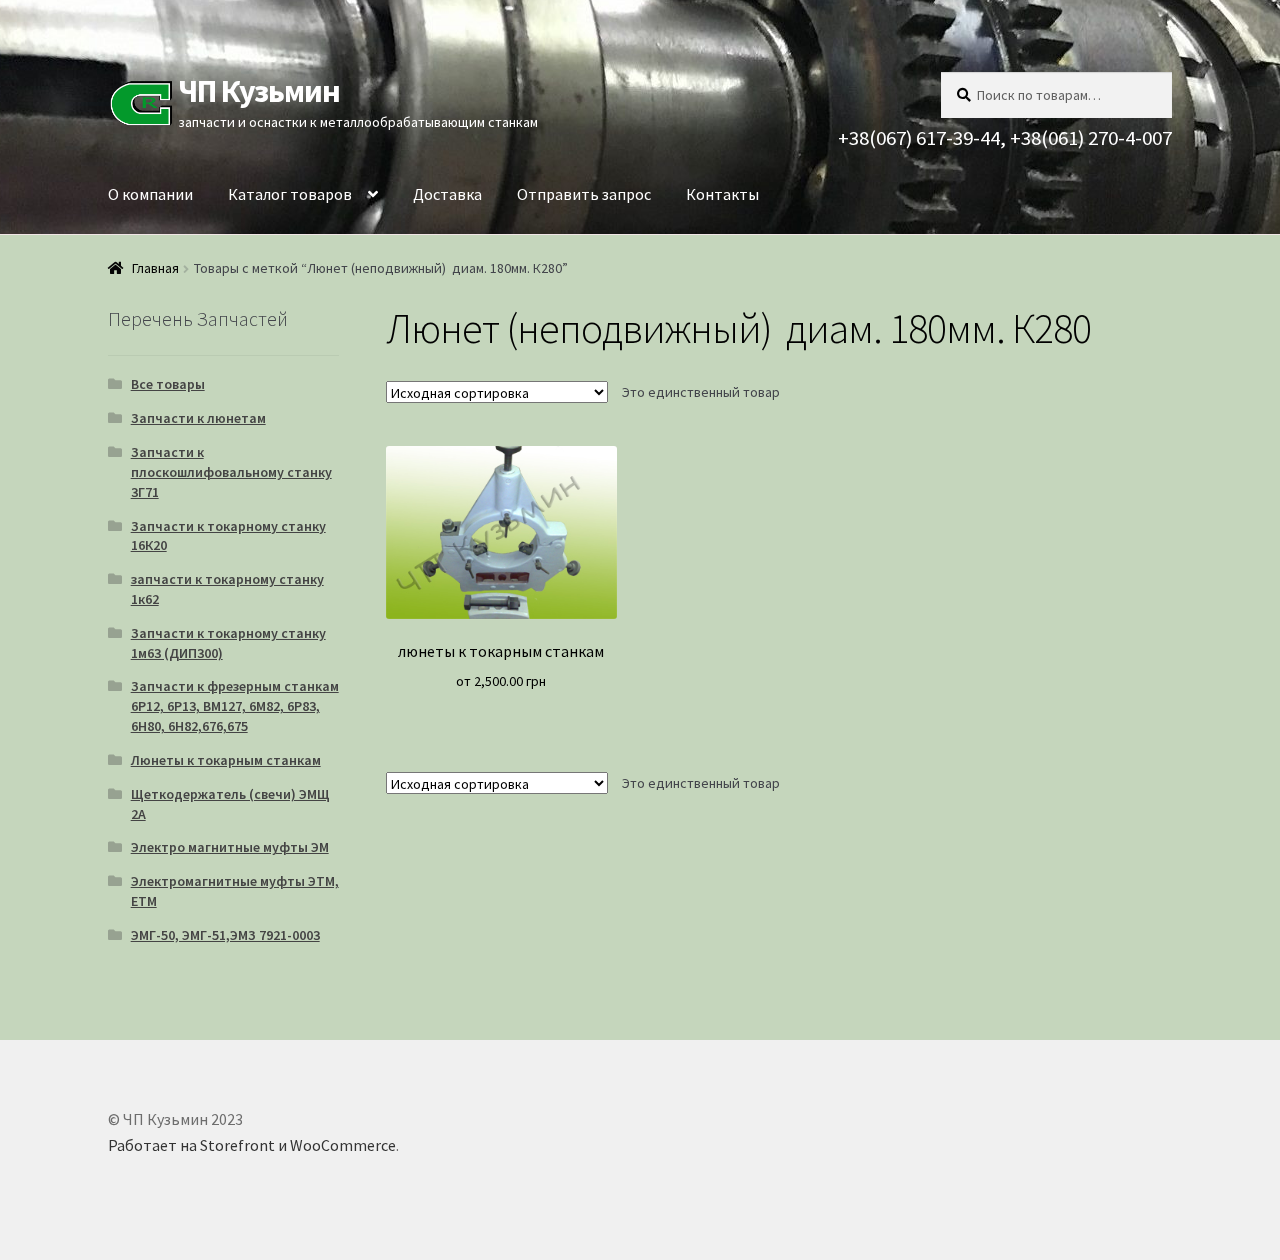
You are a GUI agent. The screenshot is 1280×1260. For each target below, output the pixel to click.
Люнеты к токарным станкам (226, 760)
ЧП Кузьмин (259, 91)
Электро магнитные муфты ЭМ (230, 847)
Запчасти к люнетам (198, 418)
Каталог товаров (290, 194)
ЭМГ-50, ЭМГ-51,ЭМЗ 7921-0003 (225, 935)
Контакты (722, 194)
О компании (150, 194)
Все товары (168, 384)
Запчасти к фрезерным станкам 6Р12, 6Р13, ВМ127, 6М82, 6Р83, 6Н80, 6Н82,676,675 (235, 706)
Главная (155, 268)
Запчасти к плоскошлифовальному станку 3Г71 (231, 472)
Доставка (447, 194)
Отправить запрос (584, 194)
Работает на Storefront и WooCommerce (252, 1145)
